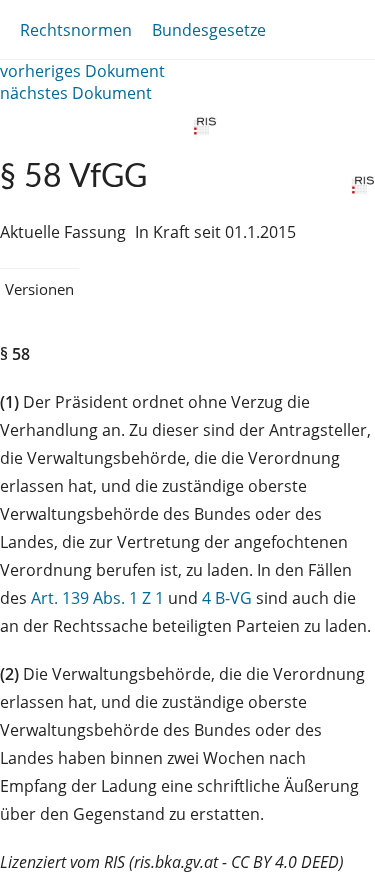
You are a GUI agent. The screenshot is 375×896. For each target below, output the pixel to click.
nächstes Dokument (76, 93)
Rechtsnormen (76, 30)
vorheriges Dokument (82, 71)
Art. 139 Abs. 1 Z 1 (97, 598)
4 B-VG (227, 598)
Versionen (39, 289)
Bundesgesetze (209, 30)
